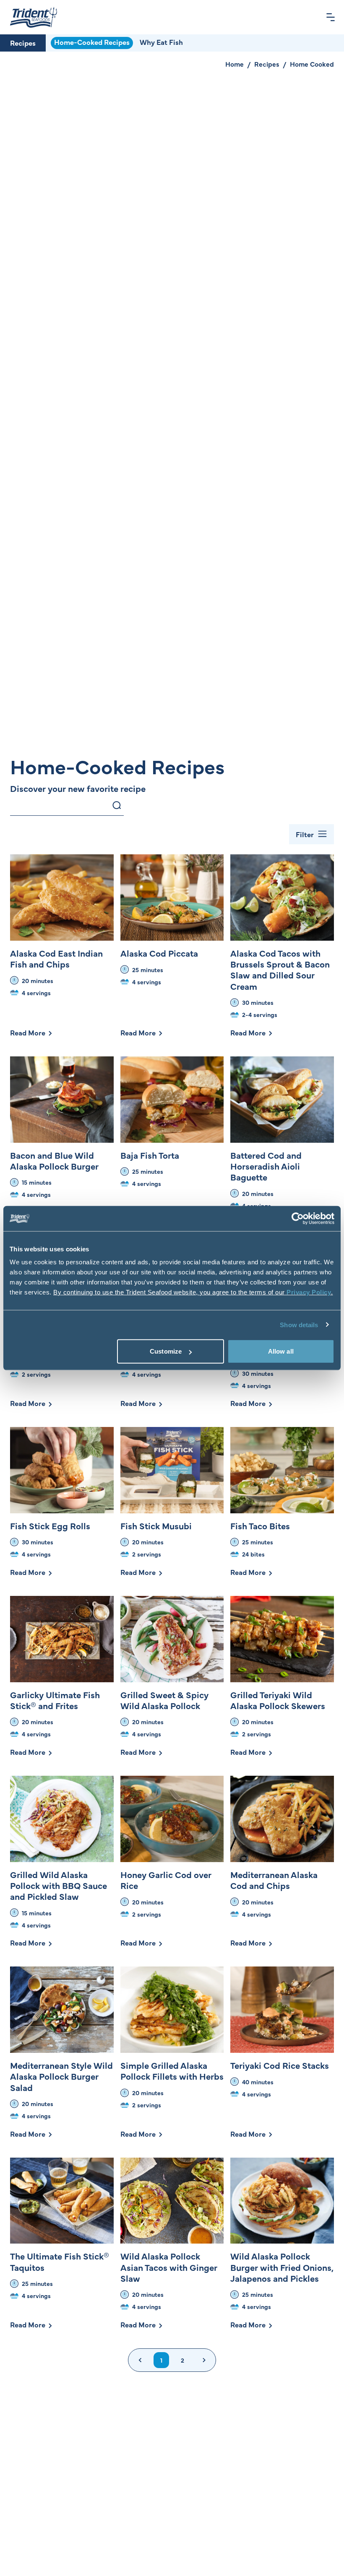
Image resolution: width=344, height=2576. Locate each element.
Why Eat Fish (161, 42)
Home (235, 64)
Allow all (281, 1351)
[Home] (34, 17)
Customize (166, 1351)
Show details (299, 1324)
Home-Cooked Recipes (92, 42)
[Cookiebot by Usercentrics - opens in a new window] (298, 1218)
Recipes (23, 43)
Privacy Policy (309, 1292)
